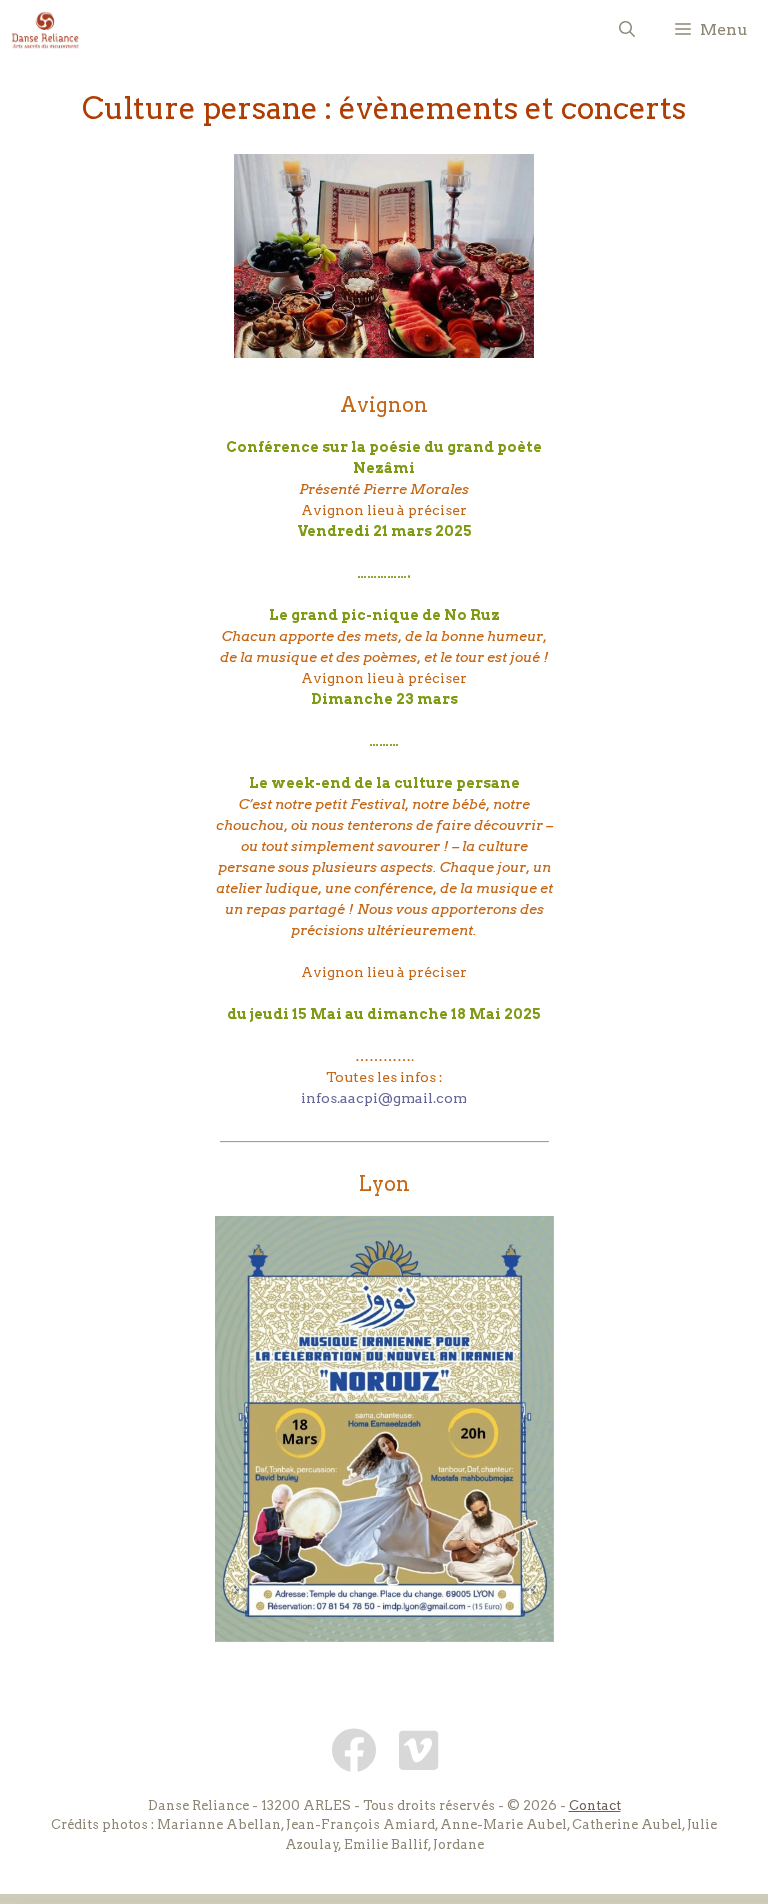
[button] (627, 30)
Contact (595, 1805)
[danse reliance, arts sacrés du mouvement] (45, 30)
